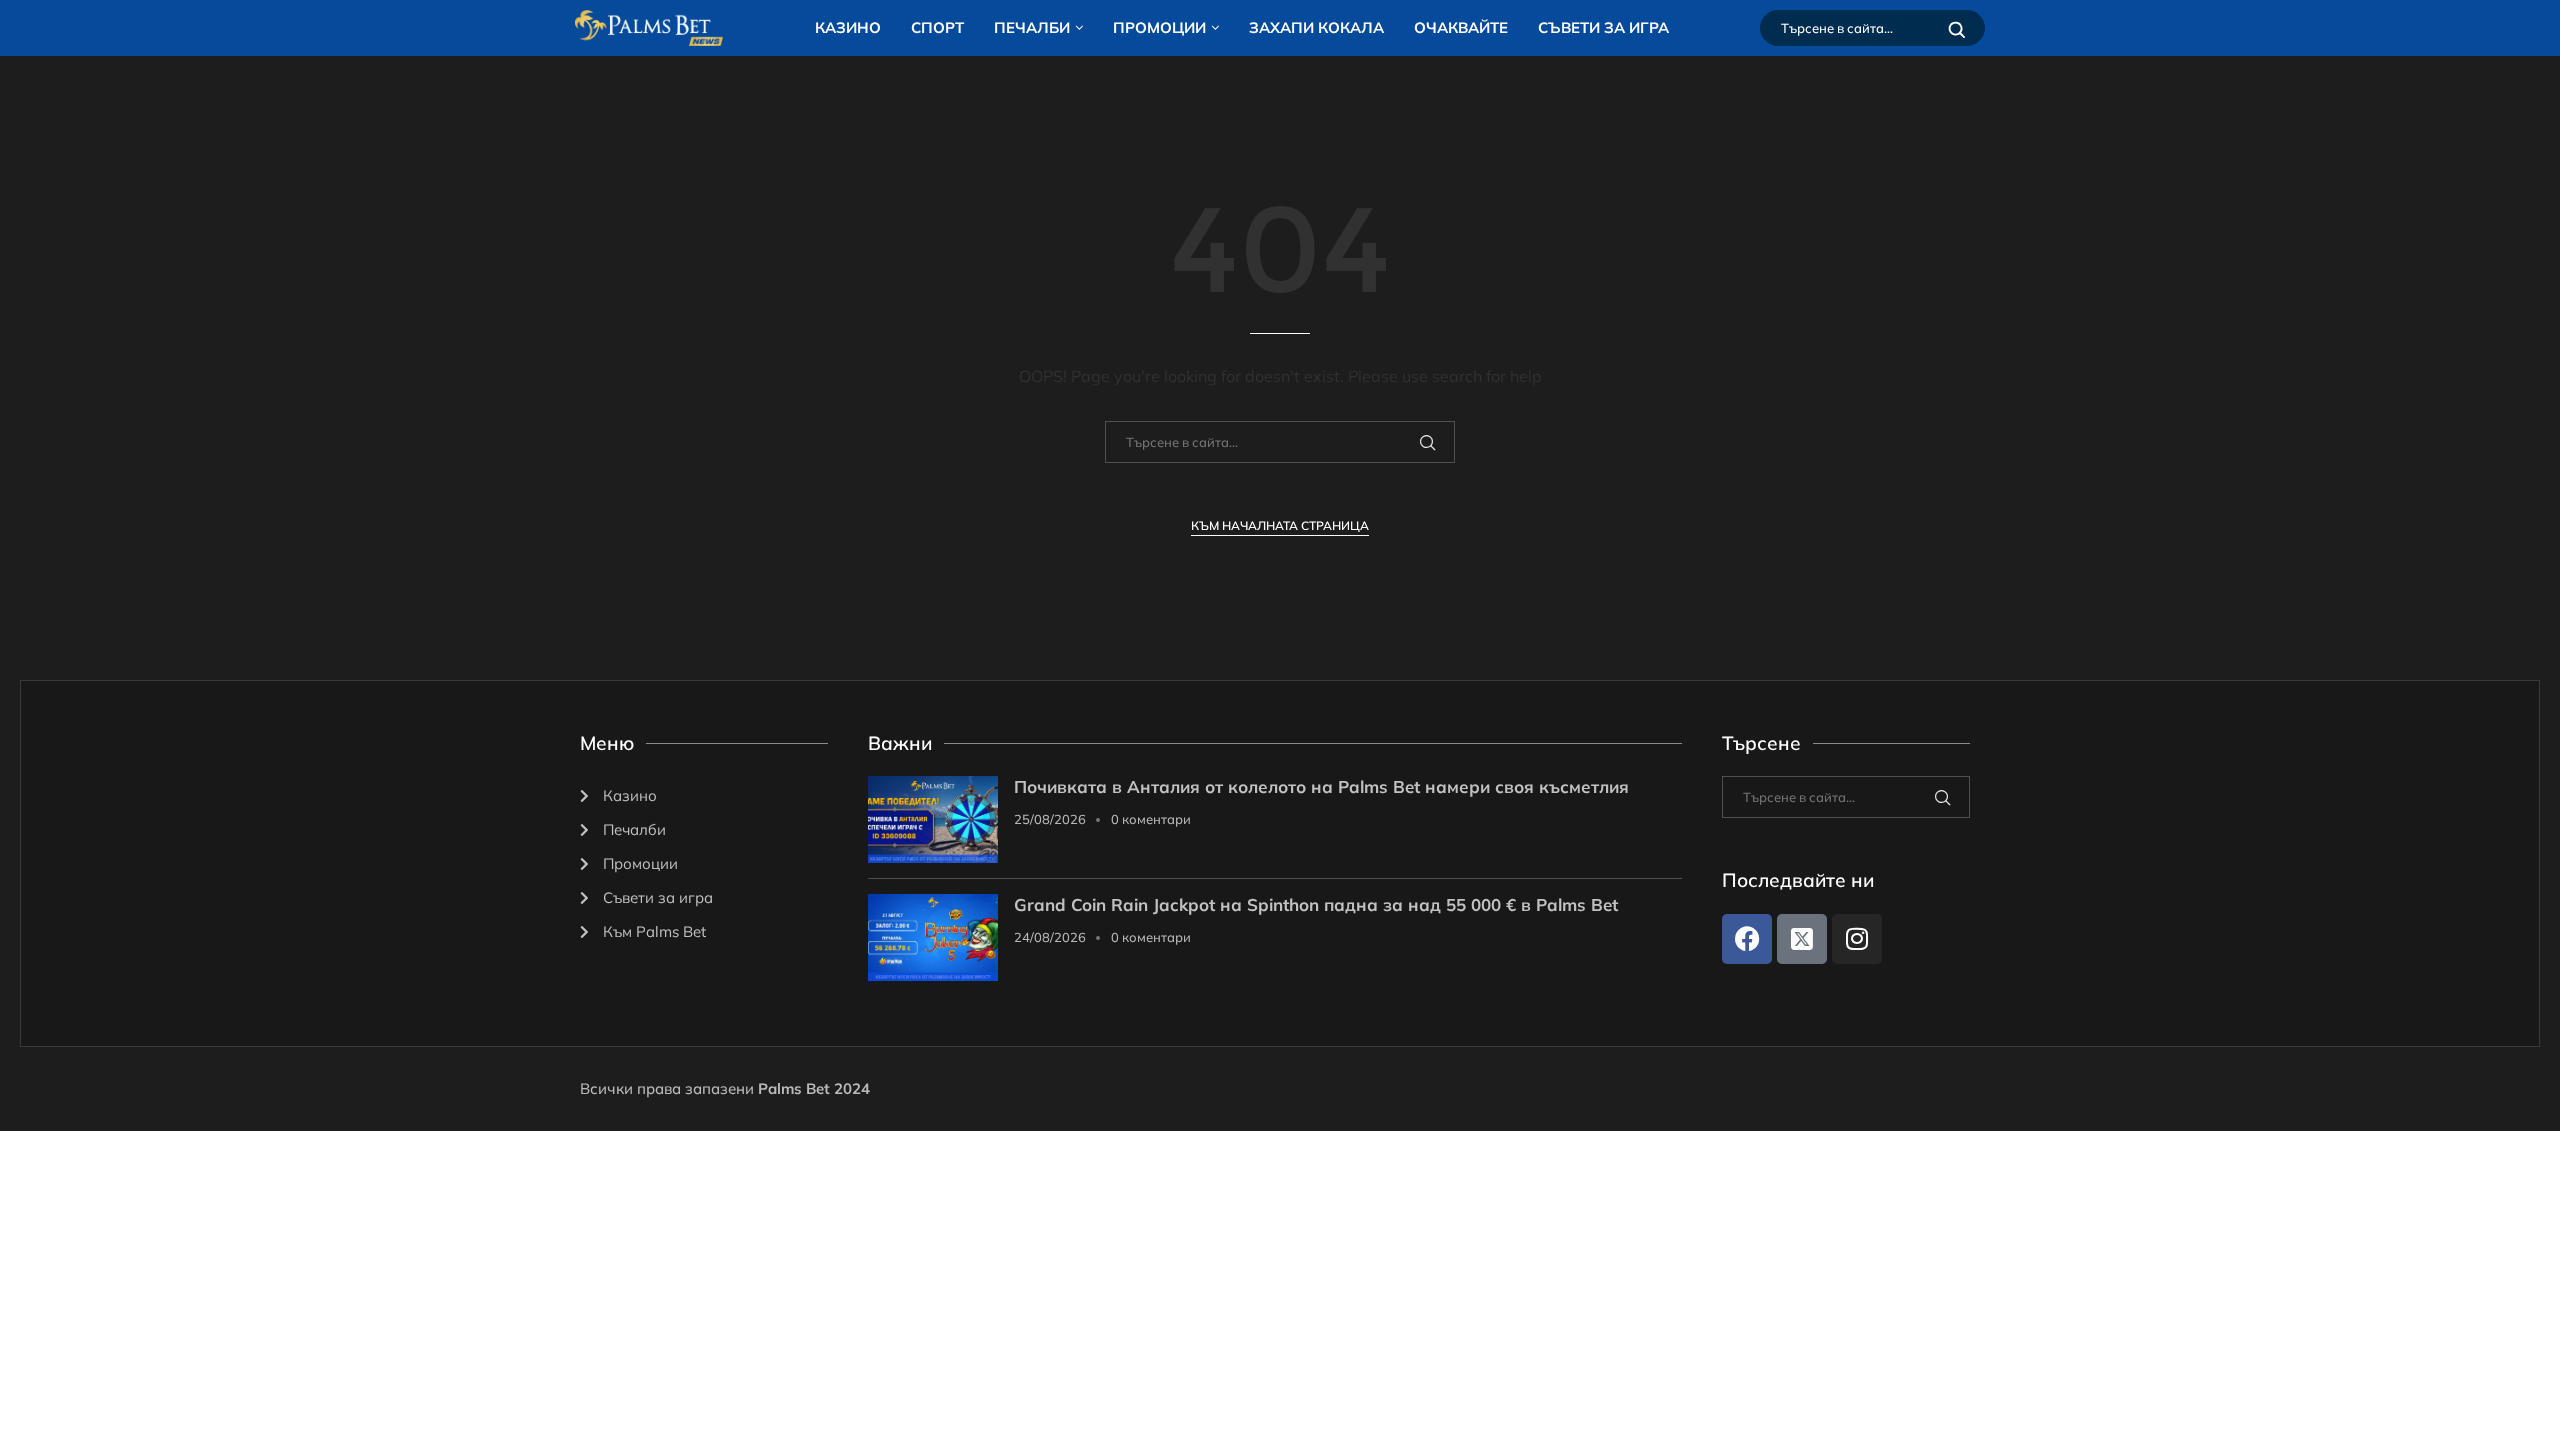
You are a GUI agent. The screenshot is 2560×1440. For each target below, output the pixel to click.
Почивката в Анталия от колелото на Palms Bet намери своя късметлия (1321, 786)
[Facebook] (1747, 939)
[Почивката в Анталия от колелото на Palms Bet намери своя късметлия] (933, 819)
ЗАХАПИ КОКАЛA (1316, 27)
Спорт (937, 27)
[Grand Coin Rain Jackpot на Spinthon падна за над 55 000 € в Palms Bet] (933, 937)
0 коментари (1151, 819)
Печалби (1032, 27)
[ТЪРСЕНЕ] (1957, 28)
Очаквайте (1461, 27)
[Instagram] (1857, 939)
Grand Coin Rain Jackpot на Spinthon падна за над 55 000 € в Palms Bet (1316, 904)
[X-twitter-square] (1802, 939)
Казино (848, 27)
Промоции (1159, 27)
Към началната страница (1280, 525)
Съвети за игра (1603, 27)
